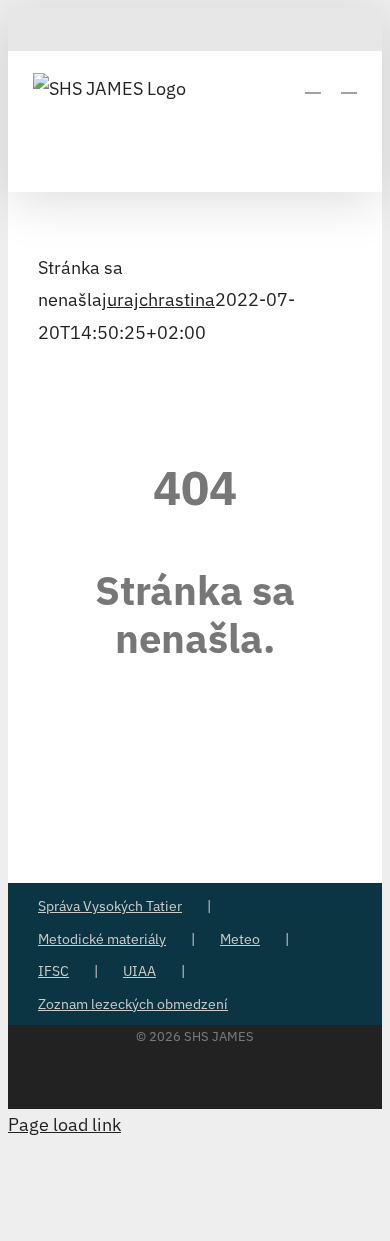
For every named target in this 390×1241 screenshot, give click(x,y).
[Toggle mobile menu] (349, 83)
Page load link (64, 1124)
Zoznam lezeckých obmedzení (133, 1004)
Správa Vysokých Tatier (110, 906)
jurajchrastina (158, 299)
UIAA (139, 971)
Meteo (240, 939)
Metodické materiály (102, 939)
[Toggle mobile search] (313, 83)
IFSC (53, 971)
